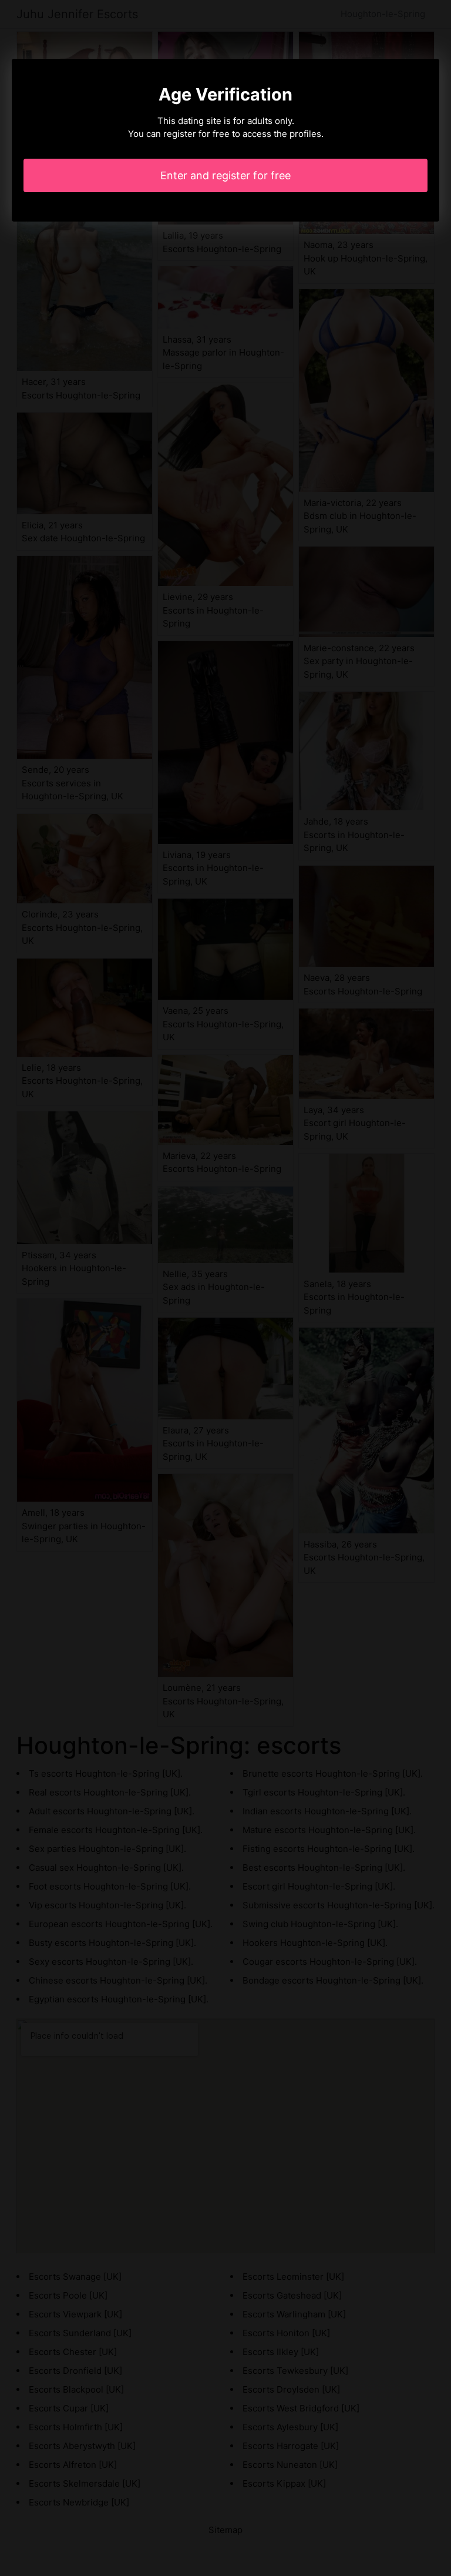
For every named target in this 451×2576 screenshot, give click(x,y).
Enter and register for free (225, 175)
